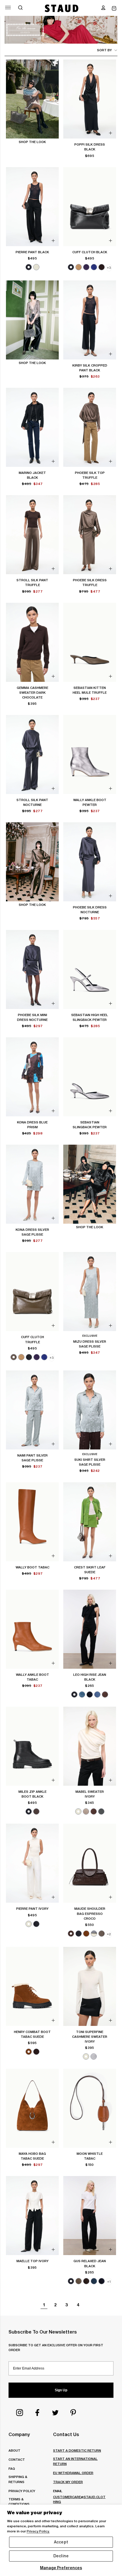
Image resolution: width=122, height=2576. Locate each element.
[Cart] (114, 8)
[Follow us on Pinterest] (73, 2413)
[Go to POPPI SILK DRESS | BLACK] (90, 99)
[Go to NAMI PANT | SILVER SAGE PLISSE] (32, 1410)
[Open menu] (8, 8)
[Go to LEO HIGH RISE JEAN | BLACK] (90, 1629)
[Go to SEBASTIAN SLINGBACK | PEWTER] (90, 1077)
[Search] (20, 8)
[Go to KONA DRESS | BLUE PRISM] (32, 1077)
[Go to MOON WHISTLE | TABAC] (90, 2108)
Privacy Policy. (38, 2531)
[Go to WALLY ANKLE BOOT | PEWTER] (90, 754)
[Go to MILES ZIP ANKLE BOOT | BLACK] (32, 1746)
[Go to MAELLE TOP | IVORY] (32, 2216)
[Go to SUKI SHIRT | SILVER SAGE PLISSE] (90, 1410)
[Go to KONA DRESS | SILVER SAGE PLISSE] (32, 1184)
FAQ (12, 2469)
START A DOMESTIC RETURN (77, 2450)
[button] (103, 8)
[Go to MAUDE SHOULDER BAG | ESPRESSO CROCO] (90, 1863)
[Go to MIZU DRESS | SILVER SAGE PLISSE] (90, 1292)
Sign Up (61, 2390)
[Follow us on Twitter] (55, 2413)
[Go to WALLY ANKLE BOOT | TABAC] (32, 1629)
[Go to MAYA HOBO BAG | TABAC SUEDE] (32, 2108)
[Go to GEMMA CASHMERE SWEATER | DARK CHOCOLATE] (32, 642)
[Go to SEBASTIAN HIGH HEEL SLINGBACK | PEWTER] (90, 969)
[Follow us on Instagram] (20, 2413)
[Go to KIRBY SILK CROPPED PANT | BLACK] (90, 320)
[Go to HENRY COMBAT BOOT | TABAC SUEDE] (32, 1986)
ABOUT (14, 2450)
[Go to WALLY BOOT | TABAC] (32, 1522)
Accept (61, 2542)
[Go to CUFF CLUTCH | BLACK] (90, 207)
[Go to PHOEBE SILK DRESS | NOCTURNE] (90, 862)
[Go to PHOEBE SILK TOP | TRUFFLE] (90, 427)
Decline (61, 2556)
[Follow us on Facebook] (37, 2413)
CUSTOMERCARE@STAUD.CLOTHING (79, 2499)
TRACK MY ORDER (68, 2482)
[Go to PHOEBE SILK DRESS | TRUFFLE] (90, 535)
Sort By (104, 50)
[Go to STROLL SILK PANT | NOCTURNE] (32, 754)
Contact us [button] (66, 2434)
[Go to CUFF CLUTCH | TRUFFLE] (32, 1292)
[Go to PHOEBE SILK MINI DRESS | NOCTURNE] (32, 969)
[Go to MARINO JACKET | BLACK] (32, 427)
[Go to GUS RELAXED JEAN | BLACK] (90, 2216)
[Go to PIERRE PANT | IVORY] (32, 1863)
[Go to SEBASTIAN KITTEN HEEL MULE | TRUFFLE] (90, 642)
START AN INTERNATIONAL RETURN (75, 2461)
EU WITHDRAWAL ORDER (73, 2473)
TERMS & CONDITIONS (19, 2502)
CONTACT (17, 2459)
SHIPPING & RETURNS (18, 2479)
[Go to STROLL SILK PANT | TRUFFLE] (32, 535)
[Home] (62, 8)
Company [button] (19, 2434)
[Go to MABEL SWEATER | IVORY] (90, 1746)
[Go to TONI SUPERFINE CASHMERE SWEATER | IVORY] (90, 1986)
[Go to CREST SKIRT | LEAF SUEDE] (90, 1522)
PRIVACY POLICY (22, 2491)
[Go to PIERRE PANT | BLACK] (32, 207)
